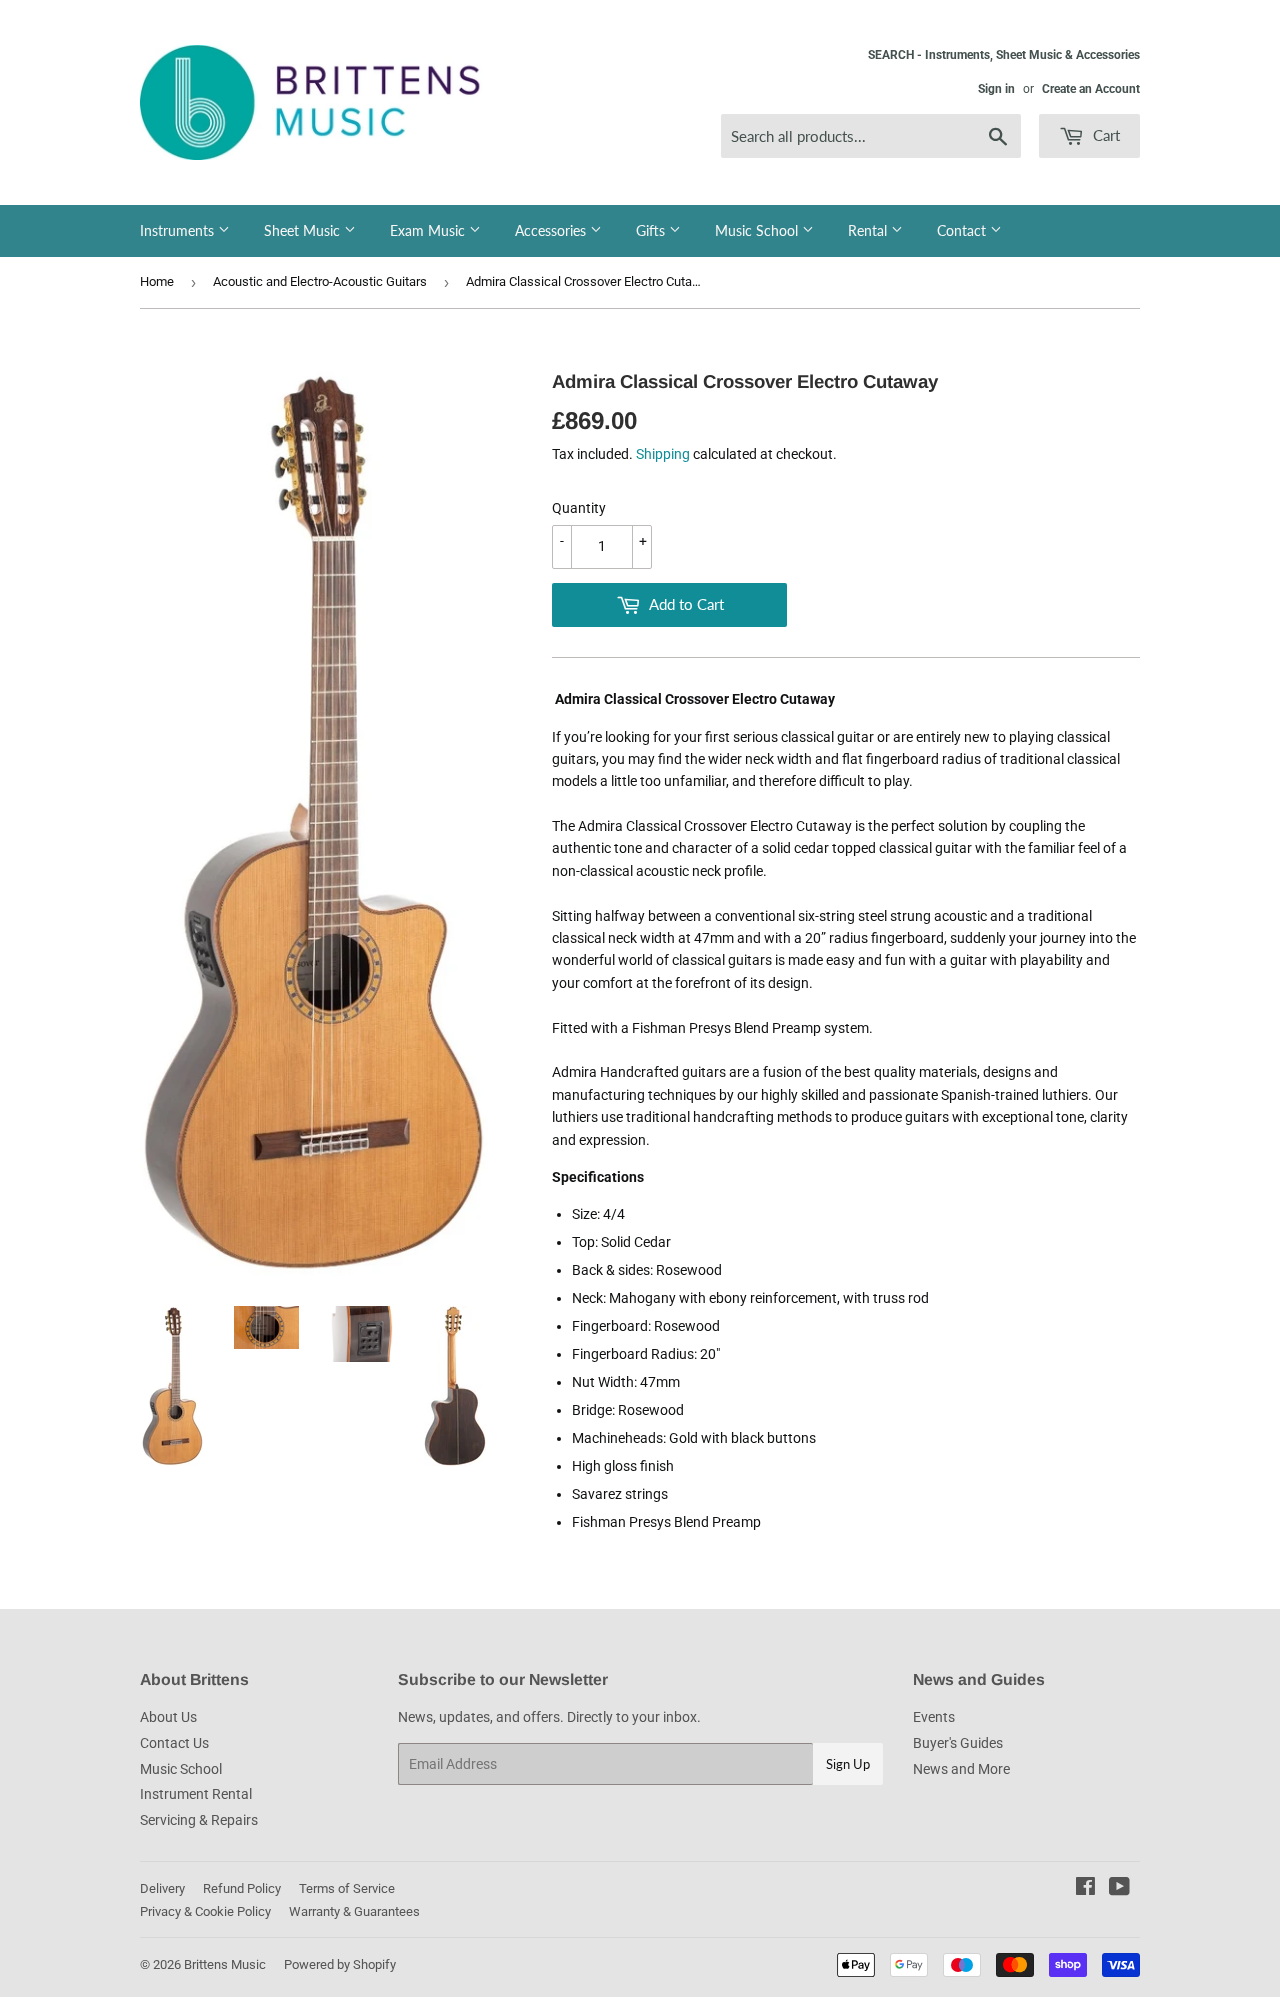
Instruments (179, 230)
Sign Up (848, 1764)
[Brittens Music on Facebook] (1085, 1889)
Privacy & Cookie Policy (205, 1911)
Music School (758, 230)
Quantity (579, 508)
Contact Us (174, 1743)
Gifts (652, 230)
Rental (869, 230)
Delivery (162, 1888)
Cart (1104, 135)
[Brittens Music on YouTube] (1119, 1889)
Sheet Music (304, 230)
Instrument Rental (196, 1794)
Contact (963, 230)
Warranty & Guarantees (354, 1911)
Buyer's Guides (958, 1743)
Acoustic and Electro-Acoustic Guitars (320, 281)
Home (157, 281)
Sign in (996, 89)
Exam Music (429, 230)
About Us (168, 1717)
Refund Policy (242, 1888)
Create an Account (1091, 89)
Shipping (663, 454)
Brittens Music (225, 1964)
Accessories (552, 230)
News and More (961, 1769)
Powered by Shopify (340, 1964)
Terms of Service (347, 1888)
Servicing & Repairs (199, 1820)
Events (934, 1717)
